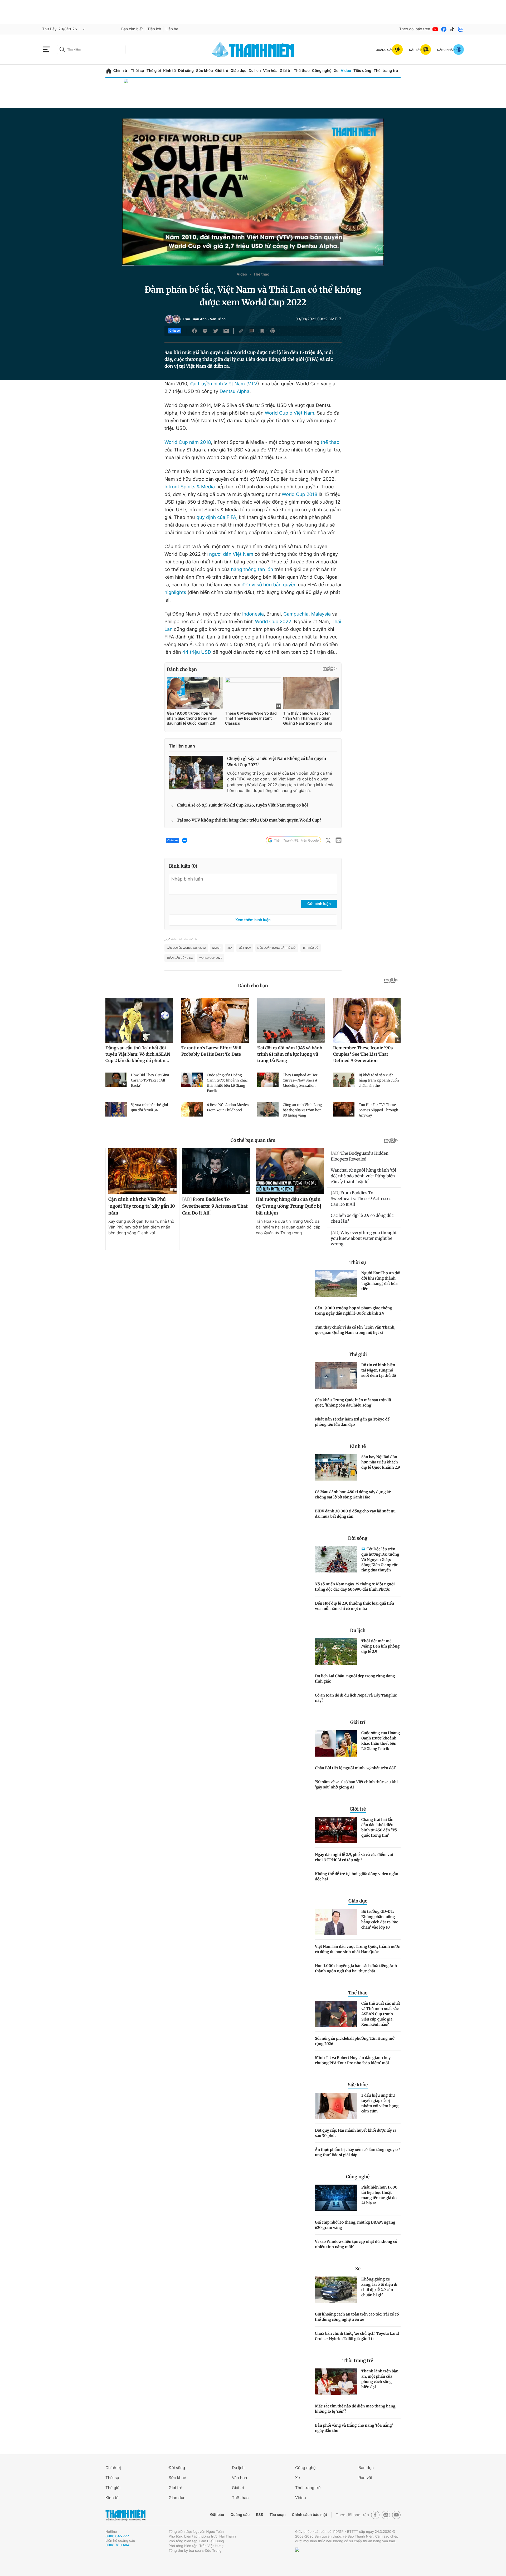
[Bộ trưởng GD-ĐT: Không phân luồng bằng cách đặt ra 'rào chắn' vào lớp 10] (336, 1922)
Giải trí (286, 71)
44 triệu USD (196, 652)
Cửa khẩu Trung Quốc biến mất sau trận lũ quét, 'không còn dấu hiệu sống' (353, 1403)
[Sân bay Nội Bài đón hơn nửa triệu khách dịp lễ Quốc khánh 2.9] (336, 1467)
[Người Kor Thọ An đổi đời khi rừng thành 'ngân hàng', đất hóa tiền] (336, 1284)
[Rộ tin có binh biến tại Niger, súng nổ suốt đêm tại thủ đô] (336, 1375)
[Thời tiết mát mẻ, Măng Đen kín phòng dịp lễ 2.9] (336, 1651)
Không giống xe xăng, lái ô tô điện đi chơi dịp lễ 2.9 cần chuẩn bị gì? (379, 2287)
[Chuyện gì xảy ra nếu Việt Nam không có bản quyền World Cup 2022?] (196, 773)
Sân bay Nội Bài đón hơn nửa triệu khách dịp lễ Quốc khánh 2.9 (381, 1462)
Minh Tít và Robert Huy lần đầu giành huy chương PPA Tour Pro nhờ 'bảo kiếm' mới (353, 2060)
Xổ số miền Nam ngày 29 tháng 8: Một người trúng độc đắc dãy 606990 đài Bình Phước (355, 1587)
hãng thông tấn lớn (252, 570)
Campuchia (296, 614)
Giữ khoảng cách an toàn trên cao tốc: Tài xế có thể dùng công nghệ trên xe (357, 2317)
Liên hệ (172, 29)
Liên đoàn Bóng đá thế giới (277, 948)
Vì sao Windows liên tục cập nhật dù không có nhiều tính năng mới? (356, 2244)
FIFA (230, 948)
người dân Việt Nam (232, 554)
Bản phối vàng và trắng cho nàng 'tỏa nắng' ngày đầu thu (354, 2428)
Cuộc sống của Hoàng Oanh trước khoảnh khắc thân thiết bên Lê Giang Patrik (381, 1741)
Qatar (216, 948)
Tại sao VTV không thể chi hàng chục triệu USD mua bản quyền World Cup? (249, 820)
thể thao (330, 442)
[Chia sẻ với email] (226, 331)
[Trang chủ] (109, 71)
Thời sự (137, 71)
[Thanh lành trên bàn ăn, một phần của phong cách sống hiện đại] (336, 2382)
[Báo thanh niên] (253, 49)
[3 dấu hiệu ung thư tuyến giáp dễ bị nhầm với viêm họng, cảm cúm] (336, 2106)
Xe (336, 71)
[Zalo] (461, 29)
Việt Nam (245, 948)
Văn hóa (270, 71)
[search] (91, 50)
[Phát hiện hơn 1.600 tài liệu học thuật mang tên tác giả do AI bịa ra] (336, 2198)
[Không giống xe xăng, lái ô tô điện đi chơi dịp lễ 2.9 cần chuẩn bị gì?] (336, 2290)
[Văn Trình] (176, 319)
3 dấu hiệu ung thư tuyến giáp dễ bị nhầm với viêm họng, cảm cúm (380, 2103)
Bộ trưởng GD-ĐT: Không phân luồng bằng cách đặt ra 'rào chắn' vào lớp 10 (380, 1919)
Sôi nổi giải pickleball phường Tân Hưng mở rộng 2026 (355, 2041)
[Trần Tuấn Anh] (169, 319)
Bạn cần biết (132, 29)
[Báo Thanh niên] (125, 2515)
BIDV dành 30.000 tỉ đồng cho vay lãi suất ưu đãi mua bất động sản (355, 1514)
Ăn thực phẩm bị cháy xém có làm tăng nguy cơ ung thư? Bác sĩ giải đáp (357, 2152)
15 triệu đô (310, 948)
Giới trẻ (222, 71)
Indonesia (253, 614)
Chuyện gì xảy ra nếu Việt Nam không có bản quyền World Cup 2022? (277, 762)
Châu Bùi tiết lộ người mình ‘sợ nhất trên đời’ (355, 1768)
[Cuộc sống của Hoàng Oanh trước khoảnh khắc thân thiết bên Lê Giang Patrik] (336, 1743)
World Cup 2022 (273, 622)
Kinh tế (169, 71)
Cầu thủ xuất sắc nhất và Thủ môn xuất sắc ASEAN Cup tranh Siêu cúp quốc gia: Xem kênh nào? (381, 2014)
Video (346, 71)
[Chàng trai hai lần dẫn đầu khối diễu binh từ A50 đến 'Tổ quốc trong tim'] (336, 1830)
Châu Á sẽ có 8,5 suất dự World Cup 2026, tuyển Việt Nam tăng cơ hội (242, 805)
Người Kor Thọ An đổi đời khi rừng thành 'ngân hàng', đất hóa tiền (381, 1281)
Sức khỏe (205, 71)
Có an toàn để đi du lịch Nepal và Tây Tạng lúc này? (356, 1698)
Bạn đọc (366, 2468)
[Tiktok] (452, 29)
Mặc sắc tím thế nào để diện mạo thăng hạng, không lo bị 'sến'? (356, 2409)
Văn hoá (239, 2478)
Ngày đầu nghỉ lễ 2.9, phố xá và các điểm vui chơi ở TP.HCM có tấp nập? (354, 1857)
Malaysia (321, 614)
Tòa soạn (278, 2515)
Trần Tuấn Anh (195, 319)
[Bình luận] (252, 331)
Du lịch (255, 71)
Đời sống (186, 71)
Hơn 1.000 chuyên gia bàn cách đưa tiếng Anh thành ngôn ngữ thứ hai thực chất (356, 1968)
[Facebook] (444, 29)
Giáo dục (238, 71)
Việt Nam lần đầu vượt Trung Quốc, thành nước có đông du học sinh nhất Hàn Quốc (357, 1949)
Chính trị (121, 71)
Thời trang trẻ (386, 71)
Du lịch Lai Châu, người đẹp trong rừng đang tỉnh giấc (355, 1679)
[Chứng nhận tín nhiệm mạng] (315, 2557)
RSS (259, 2515)
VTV (253, 384)
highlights (175, 593)
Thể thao (302, 71)
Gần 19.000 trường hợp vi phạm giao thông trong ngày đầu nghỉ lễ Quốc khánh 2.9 (354, 1311)
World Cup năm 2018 (188, 442)
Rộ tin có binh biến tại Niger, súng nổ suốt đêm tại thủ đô (379, 1370)
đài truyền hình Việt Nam (217, 384)
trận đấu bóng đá (180, 958)
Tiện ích (154, 29)
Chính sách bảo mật (309, 2515)
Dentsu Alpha (234, 392)
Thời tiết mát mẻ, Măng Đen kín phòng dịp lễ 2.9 (380, 1646)
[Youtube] (435, 29)
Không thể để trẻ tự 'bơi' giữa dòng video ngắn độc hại (357, 1876)
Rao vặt (365, 2478)
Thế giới (154, 71)
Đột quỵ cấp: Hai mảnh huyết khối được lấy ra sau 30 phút (356, 2133)
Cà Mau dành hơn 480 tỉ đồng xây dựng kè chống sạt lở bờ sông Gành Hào (353, 1495)
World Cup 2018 (300, 495)
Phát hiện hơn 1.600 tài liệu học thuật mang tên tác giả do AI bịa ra (379, 2195)
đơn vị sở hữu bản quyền (269, 585)
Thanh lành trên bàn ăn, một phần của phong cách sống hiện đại (380, 2379)
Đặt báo (217, 2515)
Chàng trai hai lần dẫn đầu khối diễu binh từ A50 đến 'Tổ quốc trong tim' (379, 1827)
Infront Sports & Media (190, 487)
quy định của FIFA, (217, 517)
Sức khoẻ (177, 2478)
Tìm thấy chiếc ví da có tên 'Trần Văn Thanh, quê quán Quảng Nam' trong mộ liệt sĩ (355, 1330)
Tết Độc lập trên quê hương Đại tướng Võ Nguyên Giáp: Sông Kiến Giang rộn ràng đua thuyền (380, 1560)
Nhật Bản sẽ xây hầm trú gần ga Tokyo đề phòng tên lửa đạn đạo (352, 1422)
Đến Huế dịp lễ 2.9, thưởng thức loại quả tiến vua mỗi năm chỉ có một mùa (354, 1606)
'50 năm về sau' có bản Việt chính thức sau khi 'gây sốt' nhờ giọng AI (356, 1784)
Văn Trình (218, 319)
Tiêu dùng (362, 71)
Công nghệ (322, 71)
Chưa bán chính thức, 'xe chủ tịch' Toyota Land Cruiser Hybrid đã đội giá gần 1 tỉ (357, 2336)
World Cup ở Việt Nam (290, 413)
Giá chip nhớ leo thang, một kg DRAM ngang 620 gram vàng (355, 2225)
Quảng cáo (240, 2515)
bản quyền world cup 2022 (186, 948)
